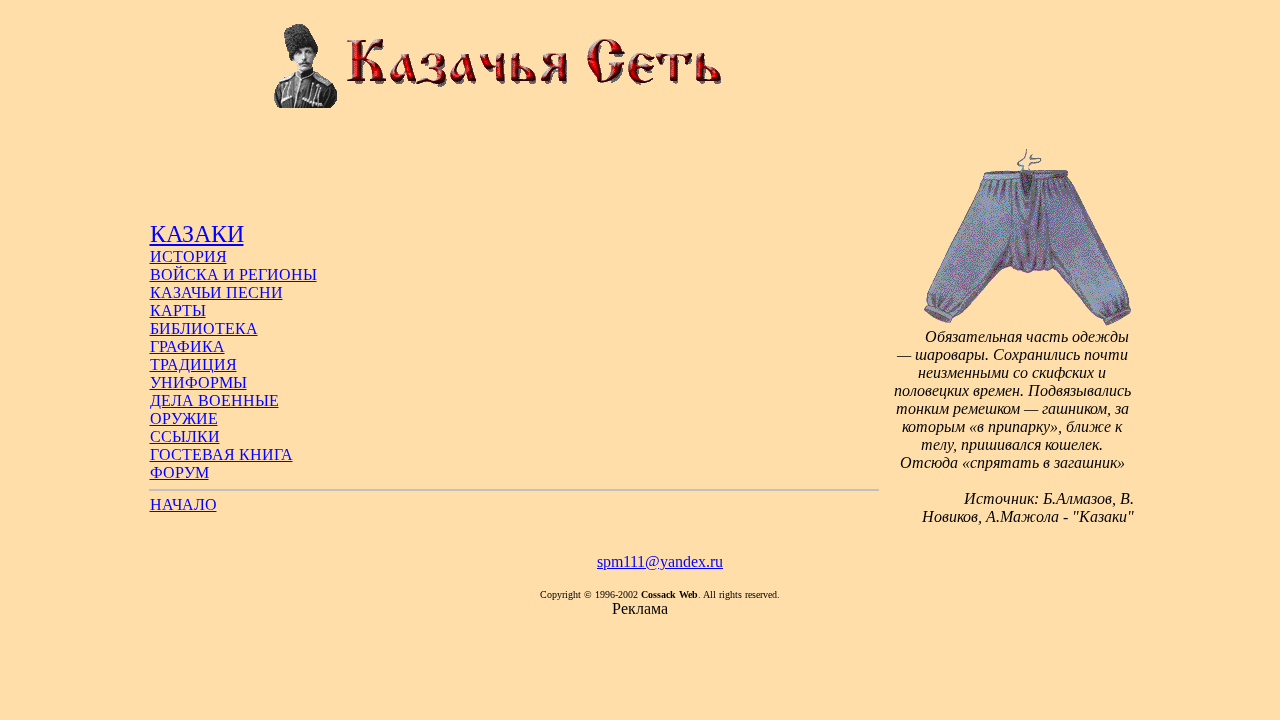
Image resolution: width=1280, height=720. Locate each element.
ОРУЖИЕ (184, 418)
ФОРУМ (179, 472)
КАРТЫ (178, 310)
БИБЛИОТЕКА (204, 328)
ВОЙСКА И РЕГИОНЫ (233, 274)
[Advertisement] (514, 176)
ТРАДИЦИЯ (193, 364)
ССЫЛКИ (185, 436)
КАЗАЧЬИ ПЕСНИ (216, 292)
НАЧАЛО (183, 504)
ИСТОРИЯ (188, 256)
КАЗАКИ (197, 234)
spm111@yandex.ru (660, 561)
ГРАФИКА (187, 346)
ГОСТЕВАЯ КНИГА (221, 454)
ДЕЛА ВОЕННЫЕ (214, 400)
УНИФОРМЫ (198, 382)
